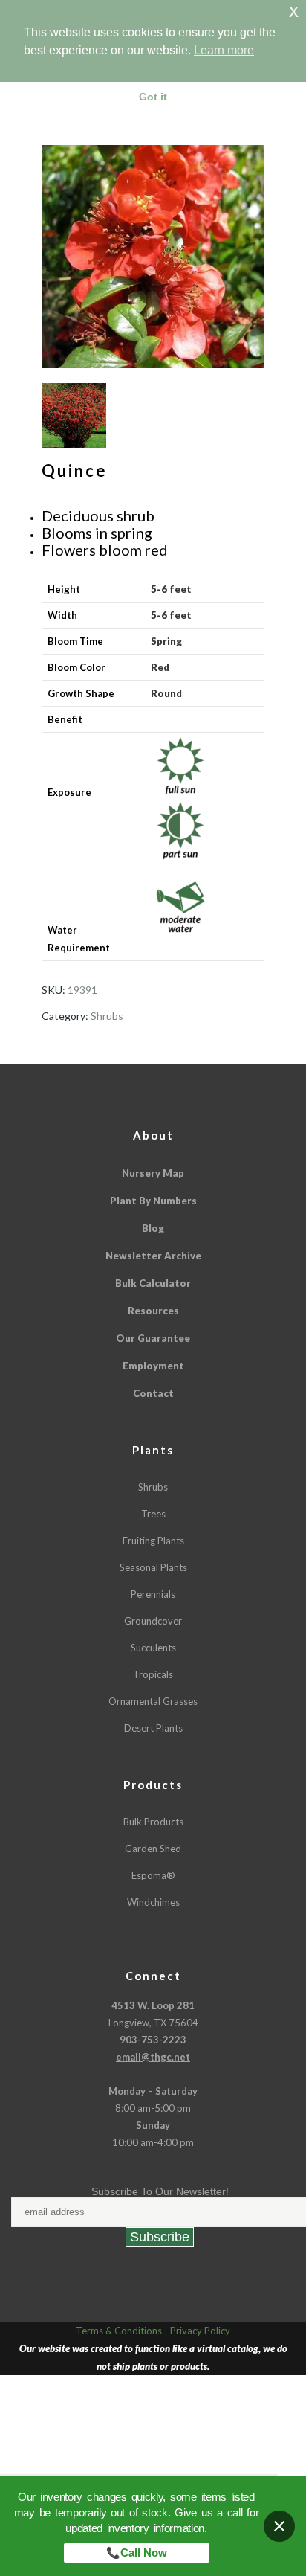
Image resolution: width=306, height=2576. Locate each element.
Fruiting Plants (153, 1541)
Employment (153, 1366)
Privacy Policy (200, 2331)
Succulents (153, 1648)
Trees (153, 1514)
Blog (153, 1228)
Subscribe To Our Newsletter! (160, 2191)
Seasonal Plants (153, 1567)
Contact (153, 1393)
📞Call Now (137, 2553)
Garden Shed (153, 1849)
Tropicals (153, 1674)
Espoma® (153, 1875)
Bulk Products (153, 1822)
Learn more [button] (224, 50)
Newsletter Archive (153, 1256)
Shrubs (107, 1016)
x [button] (294, 11)
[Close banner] (279, 2526)
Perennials (153, 1594)
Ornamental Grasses (153, 1701)
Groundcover (153, 1621)
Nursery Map (153, 1173)
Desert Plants (153, 1728)
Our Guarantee (153, 1338)
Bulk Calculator (153, 1283)
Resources (153, 1311)
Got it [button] (153, 97)
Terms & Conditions (119, 2331)
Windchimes (153, 1902)
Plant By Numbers (153, 1201)
